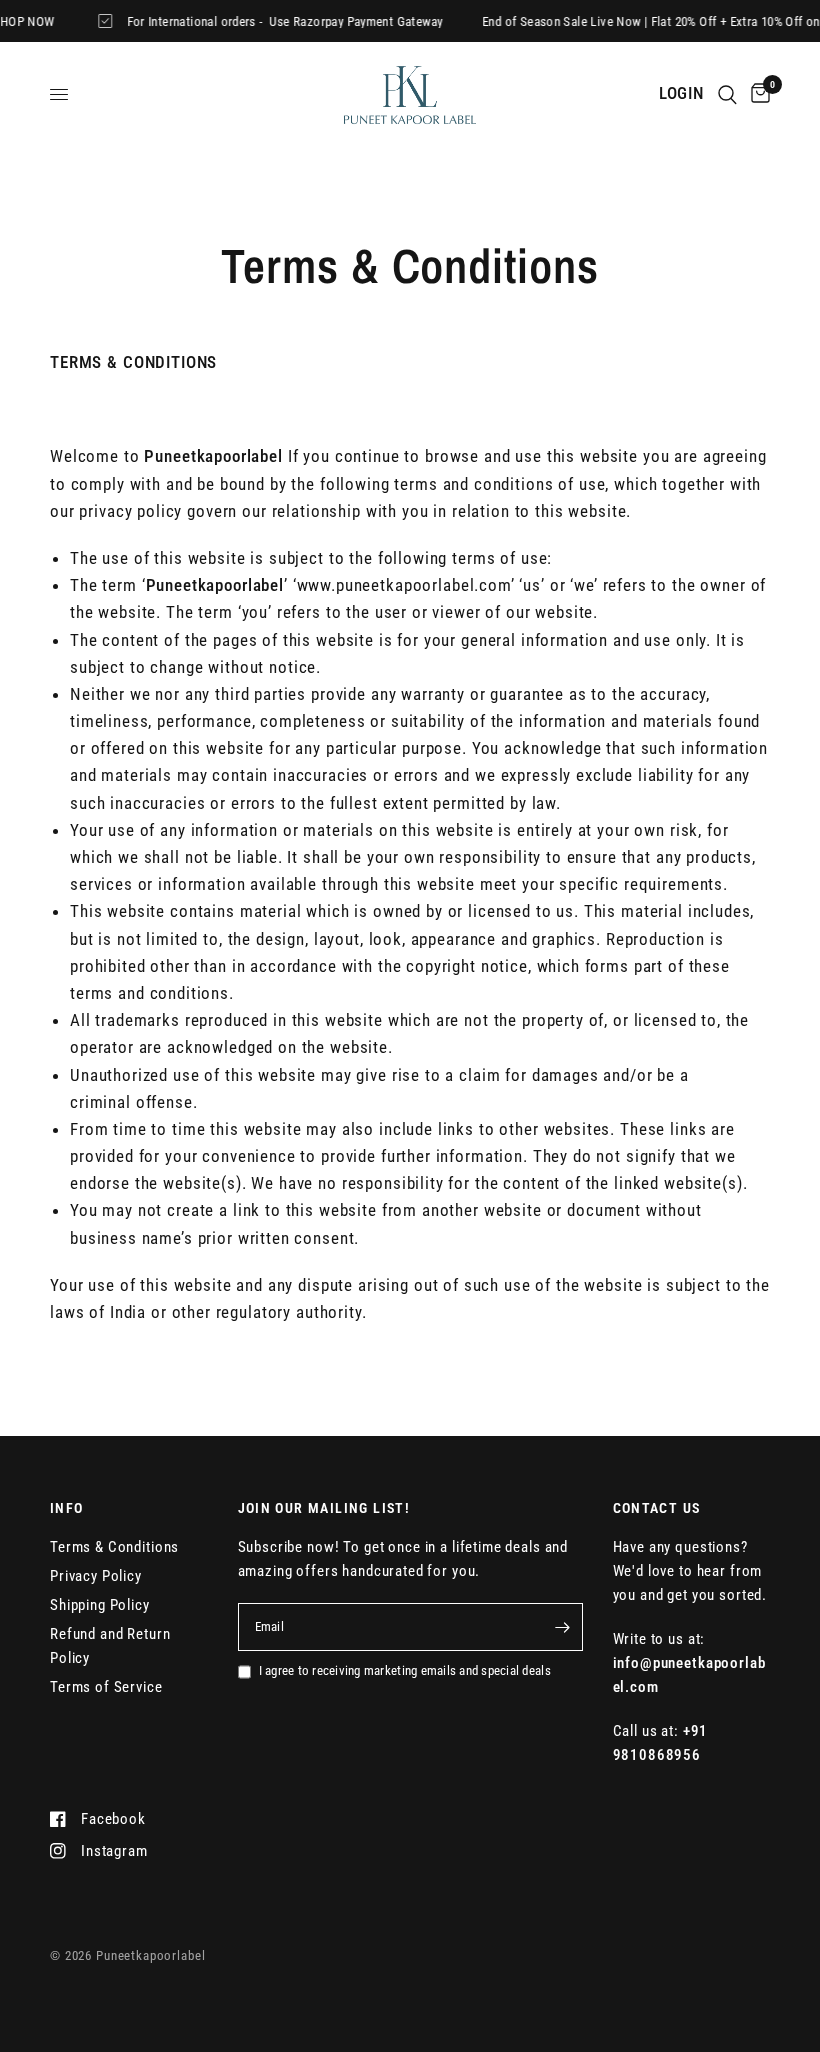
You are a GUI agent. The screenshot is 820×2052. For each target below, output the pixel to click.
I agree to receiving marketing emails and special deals (405, 1670)
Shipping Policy (100, 1605)
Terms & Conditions (114, 1547)
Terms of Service (106, 1687)
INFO (67, 1508)
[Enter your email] (563, 1627)
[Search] (727, 94)
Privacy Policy (96, 1576)
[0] (757, 94)
